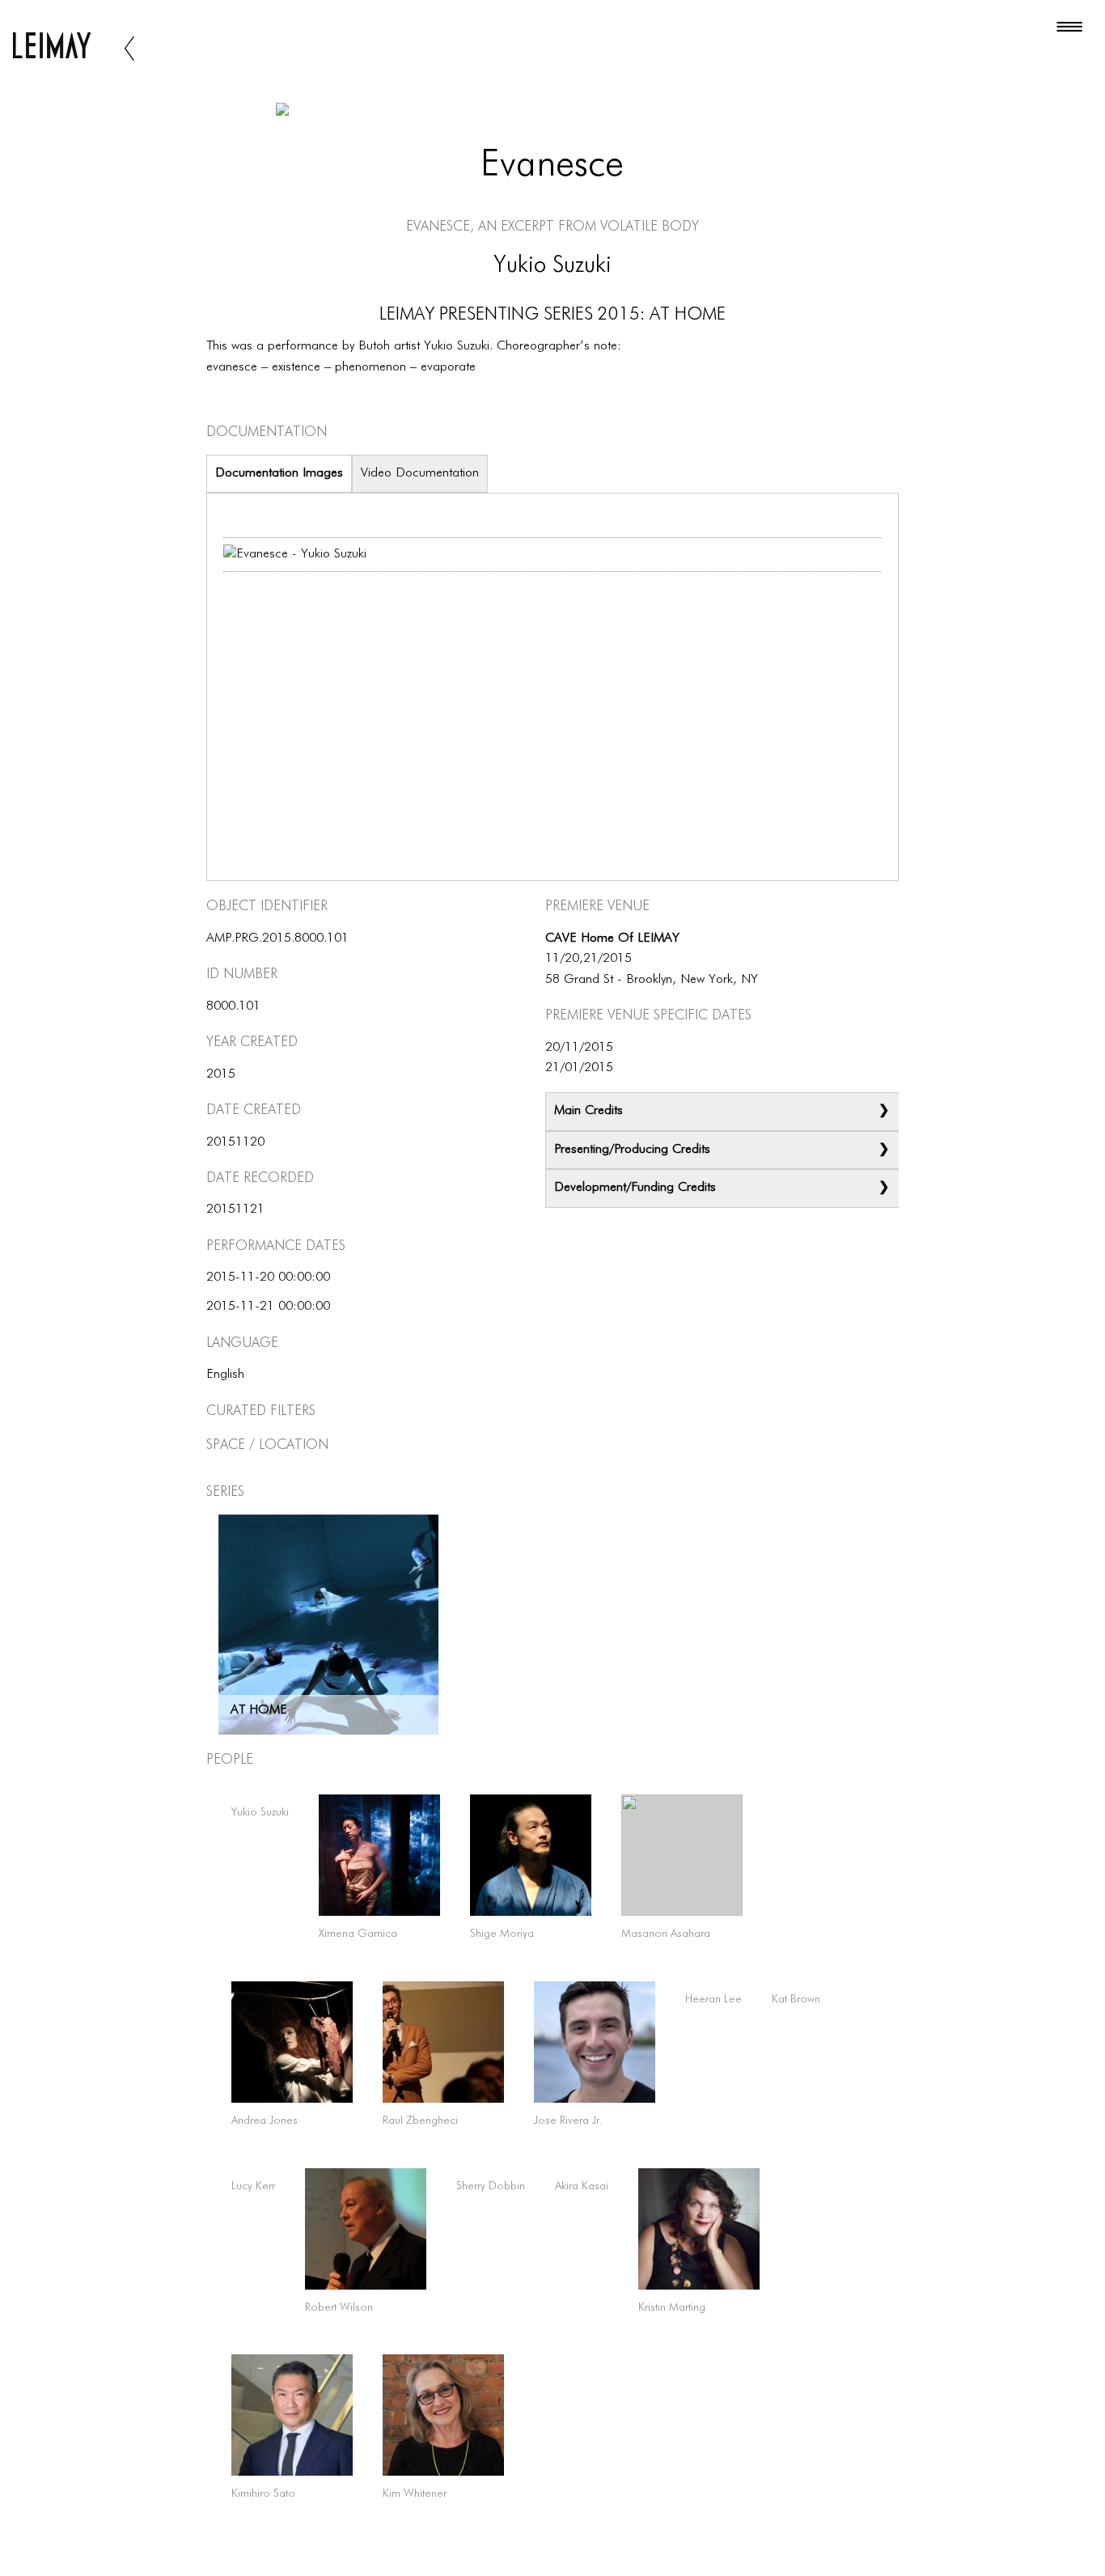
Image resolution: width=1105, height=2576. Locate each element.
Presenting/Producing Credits (632, 1150)
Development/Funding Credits (635, 1188)
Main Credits (588, 1111)
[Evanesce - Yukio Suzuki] (295, 555)
